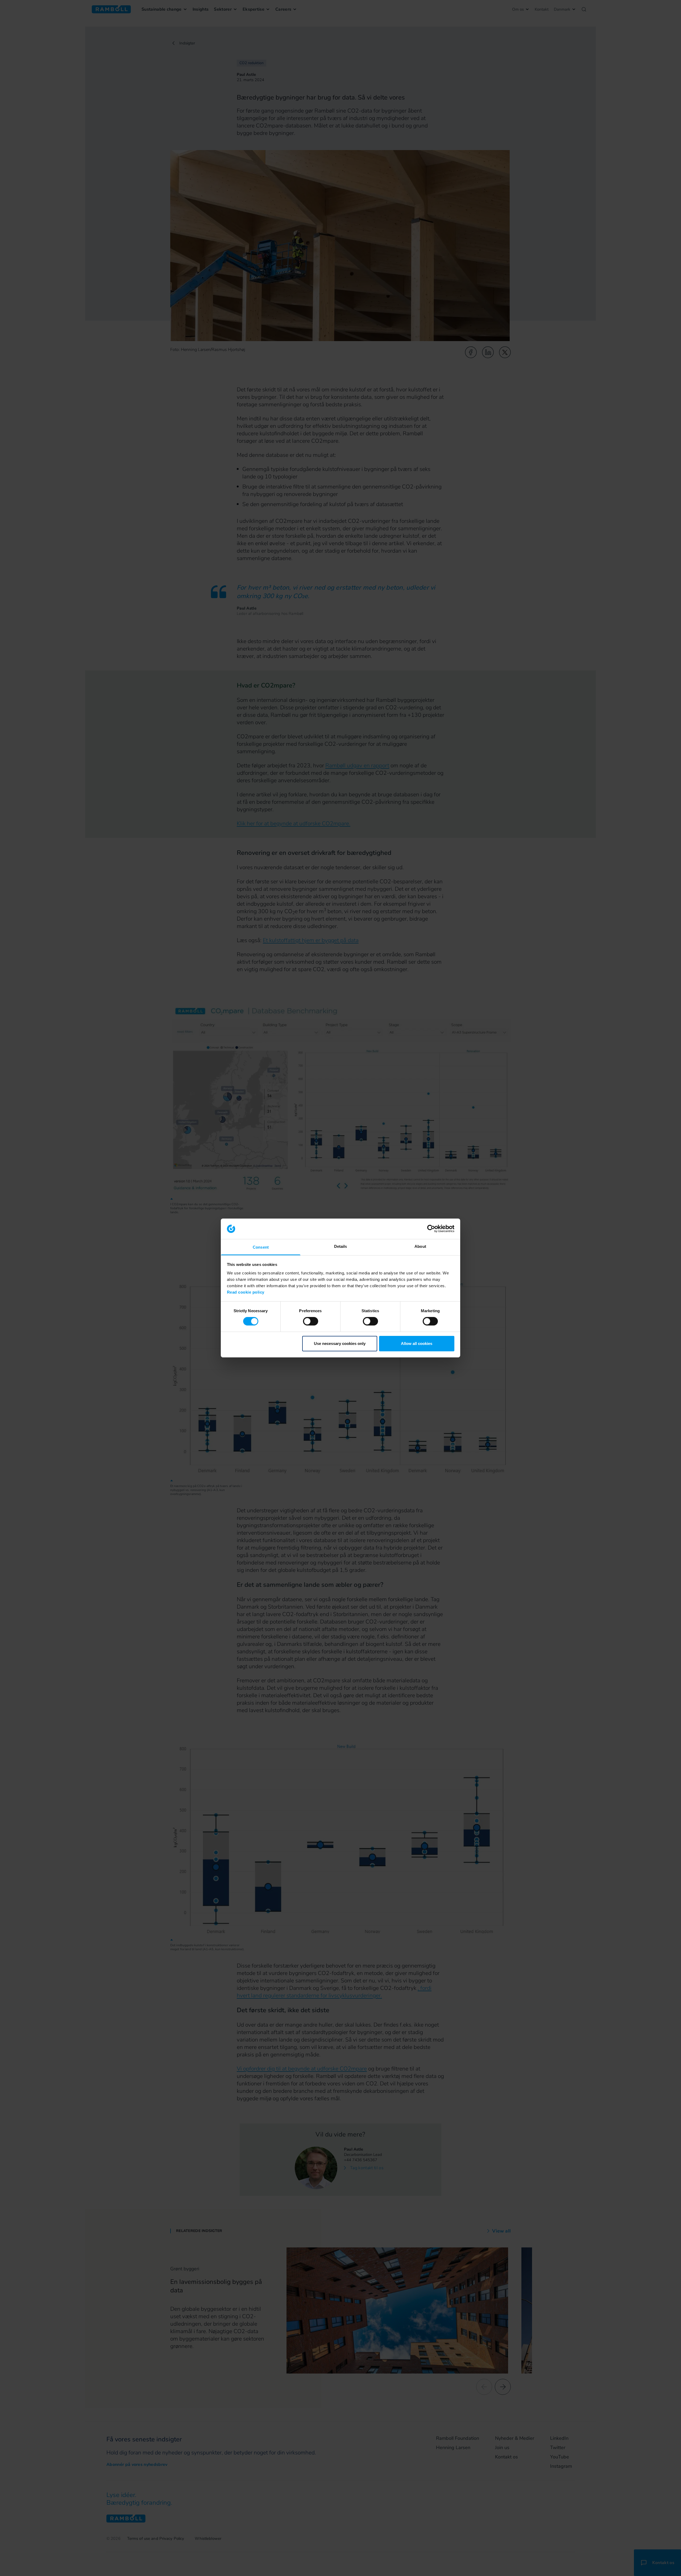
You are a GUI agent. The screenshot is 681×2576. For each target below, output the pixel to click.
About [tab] (420, 1246)
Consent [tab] (261, 1247)
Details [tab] (341, 1246)
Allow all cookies (417, 1343)
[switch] (311, 1321)
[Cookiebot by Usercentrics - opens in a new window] (431, 1229)
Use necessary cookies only (340, 1343)
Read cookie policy (246, 1292)
